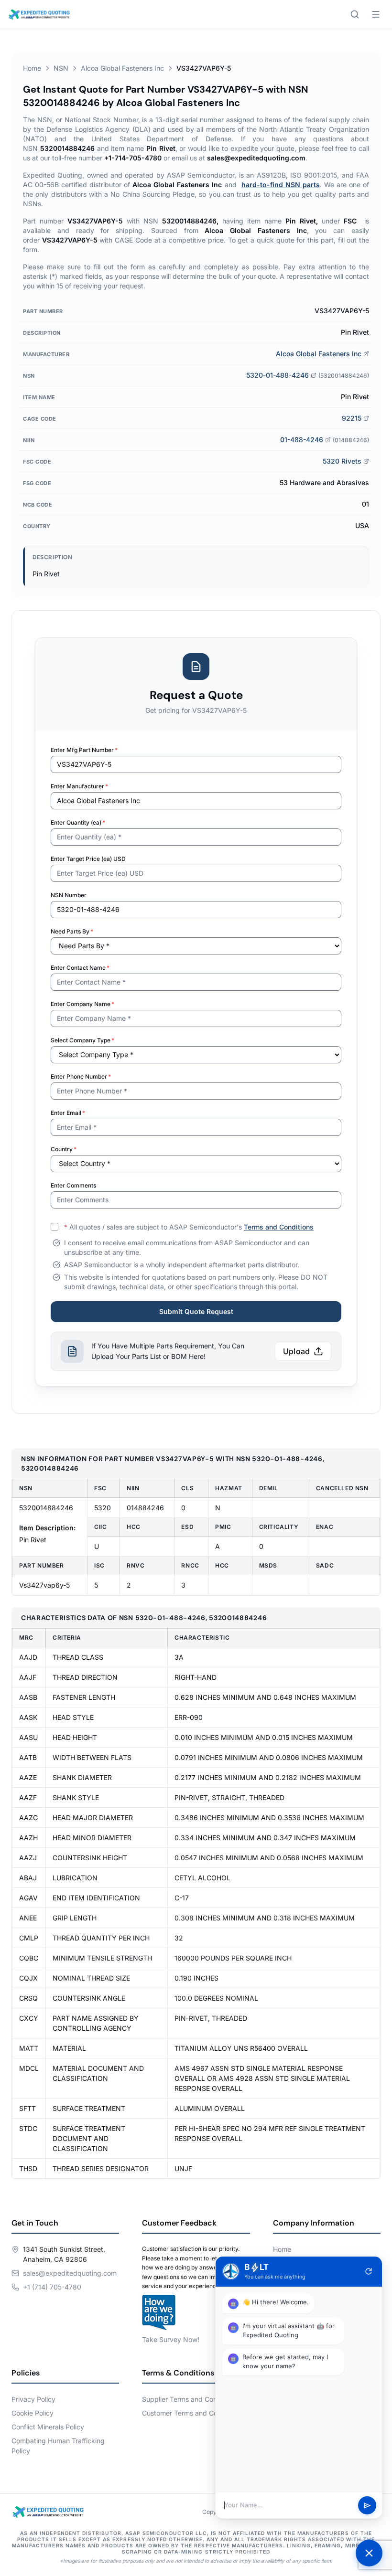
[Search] (355, 14)
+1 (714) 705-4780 (52, 2287)
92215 (352, 418)
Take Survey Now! (171, 2339)
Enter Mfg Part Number (84, 750)
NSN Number (69, 895)
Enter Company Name (82, 1004)
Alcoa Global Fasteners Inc (122, 68)
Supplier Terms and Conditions (190, 2399)
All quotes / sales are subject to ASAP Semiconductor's (189, 1227)
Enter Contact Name (80, 968)
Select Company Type (82, 1040)
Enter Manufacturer (79, 786)
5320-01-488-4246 (278, 375)
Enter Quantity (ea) (78, 822)
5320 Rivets (342, 461)
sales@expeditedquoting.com (70, 2273)
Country (64, 1149)
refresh (369, 2271)
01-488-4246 (302, 440)
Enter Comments (73, 1185)
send (367, 2506)
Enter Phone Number (81, 1076)
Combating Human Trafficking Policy (58, 2446)
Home (32, 68)
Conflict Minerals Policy (48, 2427)
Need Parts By (72, 931)
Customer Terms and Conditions (192, 2413)
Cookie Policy (33, 2413)
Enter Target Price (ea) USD (88, 859)
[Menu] (376, 14)
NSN (61, 68)
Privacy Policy (33, 2399)
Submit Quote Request (196, 1311)
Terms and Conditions (279, 1227)
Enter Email (68, 1113)
